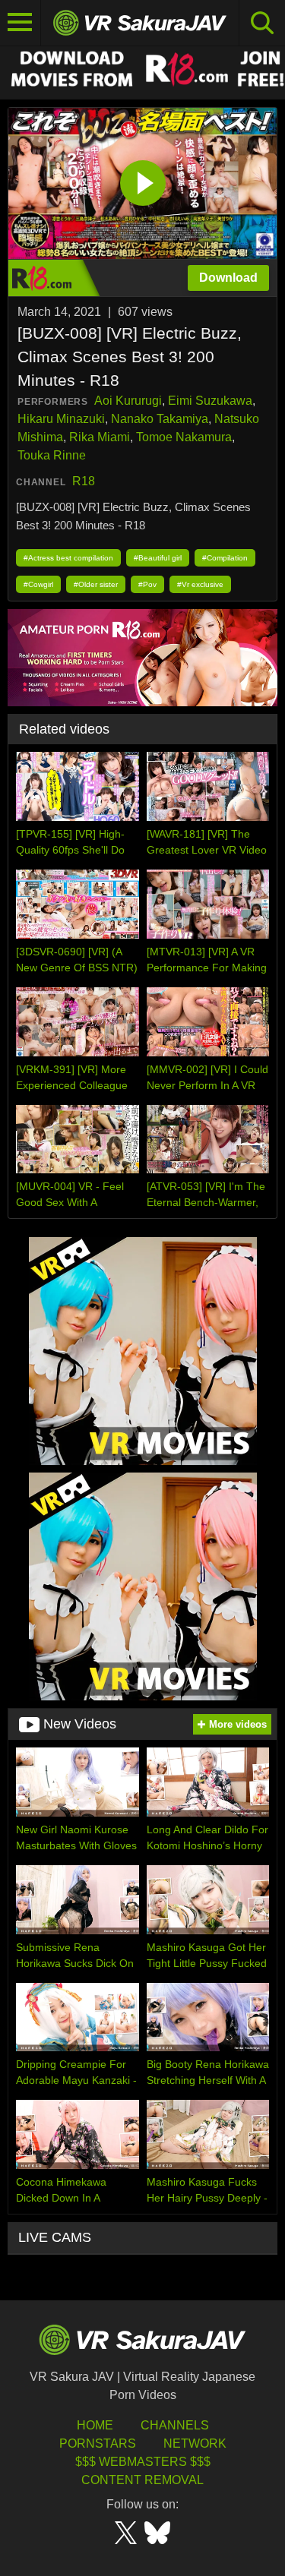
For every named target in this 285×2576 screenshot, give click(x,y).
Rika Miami (100, 437)
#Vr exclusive (200, 584)
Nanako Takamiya (160, 419)
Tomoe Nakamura (184, 437)
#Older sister (96, 584)
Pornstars (98, 2443)
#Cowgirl (38, 584)
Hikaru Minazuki (61, 419)
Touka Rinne (52, 455)
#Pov (147, 584)
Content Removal (142, 2480)
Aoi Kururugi (128, 401)
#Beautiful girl (158, 558)
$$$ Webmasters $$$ (143, 2462)
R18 (84, 481)
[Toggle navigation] (21, 23)
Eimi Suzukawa (210, 401)
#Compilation (225, 558)
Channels (175, 2425)
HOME (95, 2425)
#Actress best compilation (68, 558)
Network (195, 2443)
